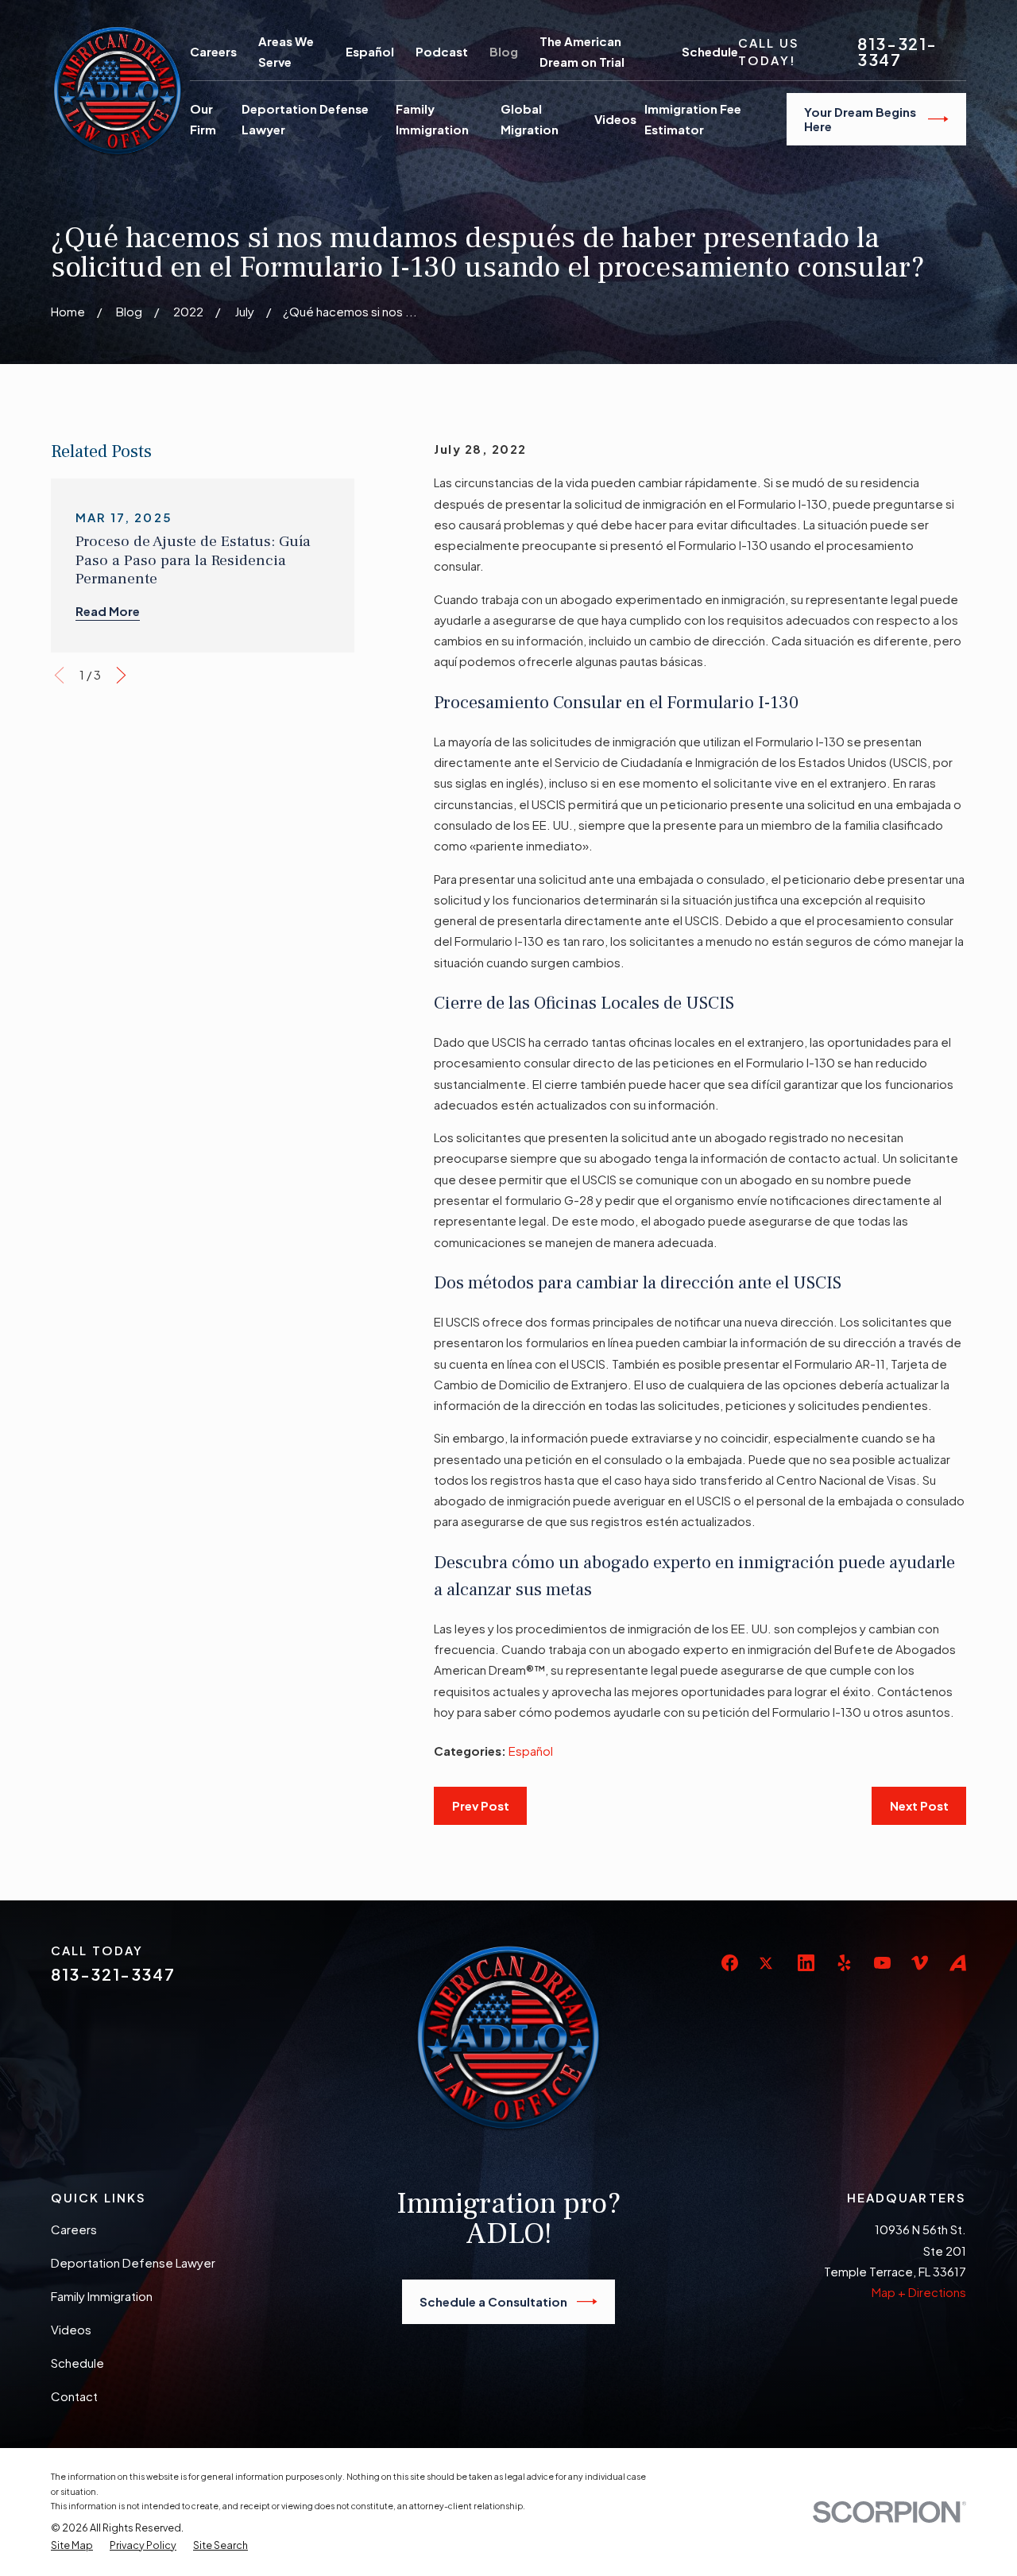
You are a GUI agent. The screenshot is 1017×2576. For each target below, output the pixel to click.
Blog (504, 51)
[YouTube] (882, 1963)
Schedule (710, 51)
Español (370, 51)
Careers (213, 51)
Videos (71, 2329)
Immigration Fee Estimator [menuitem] (693, 119)
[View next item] (121, 675)
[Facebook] (730, 1963)
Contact (74, 2396)
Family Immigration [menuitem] (432, 119)
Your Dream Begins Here (860, 119)
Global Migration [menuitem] (530, 119)
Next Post (919, 1805)
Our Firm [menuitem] (203, 119)
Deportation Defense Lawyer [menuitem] (305, 119)
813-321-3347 (897, 52)
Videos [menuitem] (615, 119)
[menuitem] (72, 2546)
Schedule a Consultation (493, 2301)
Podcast (442, 51)
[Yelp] (844, 1963)
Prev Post (481, 1805)
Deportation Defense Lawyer (133, 2262)
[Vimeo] (920, 1963)
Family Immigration (102, 2296)
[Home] (118, 91)
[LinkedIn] (806, 1963)
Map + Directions (919, 2292)
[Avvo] (958, 1963)
